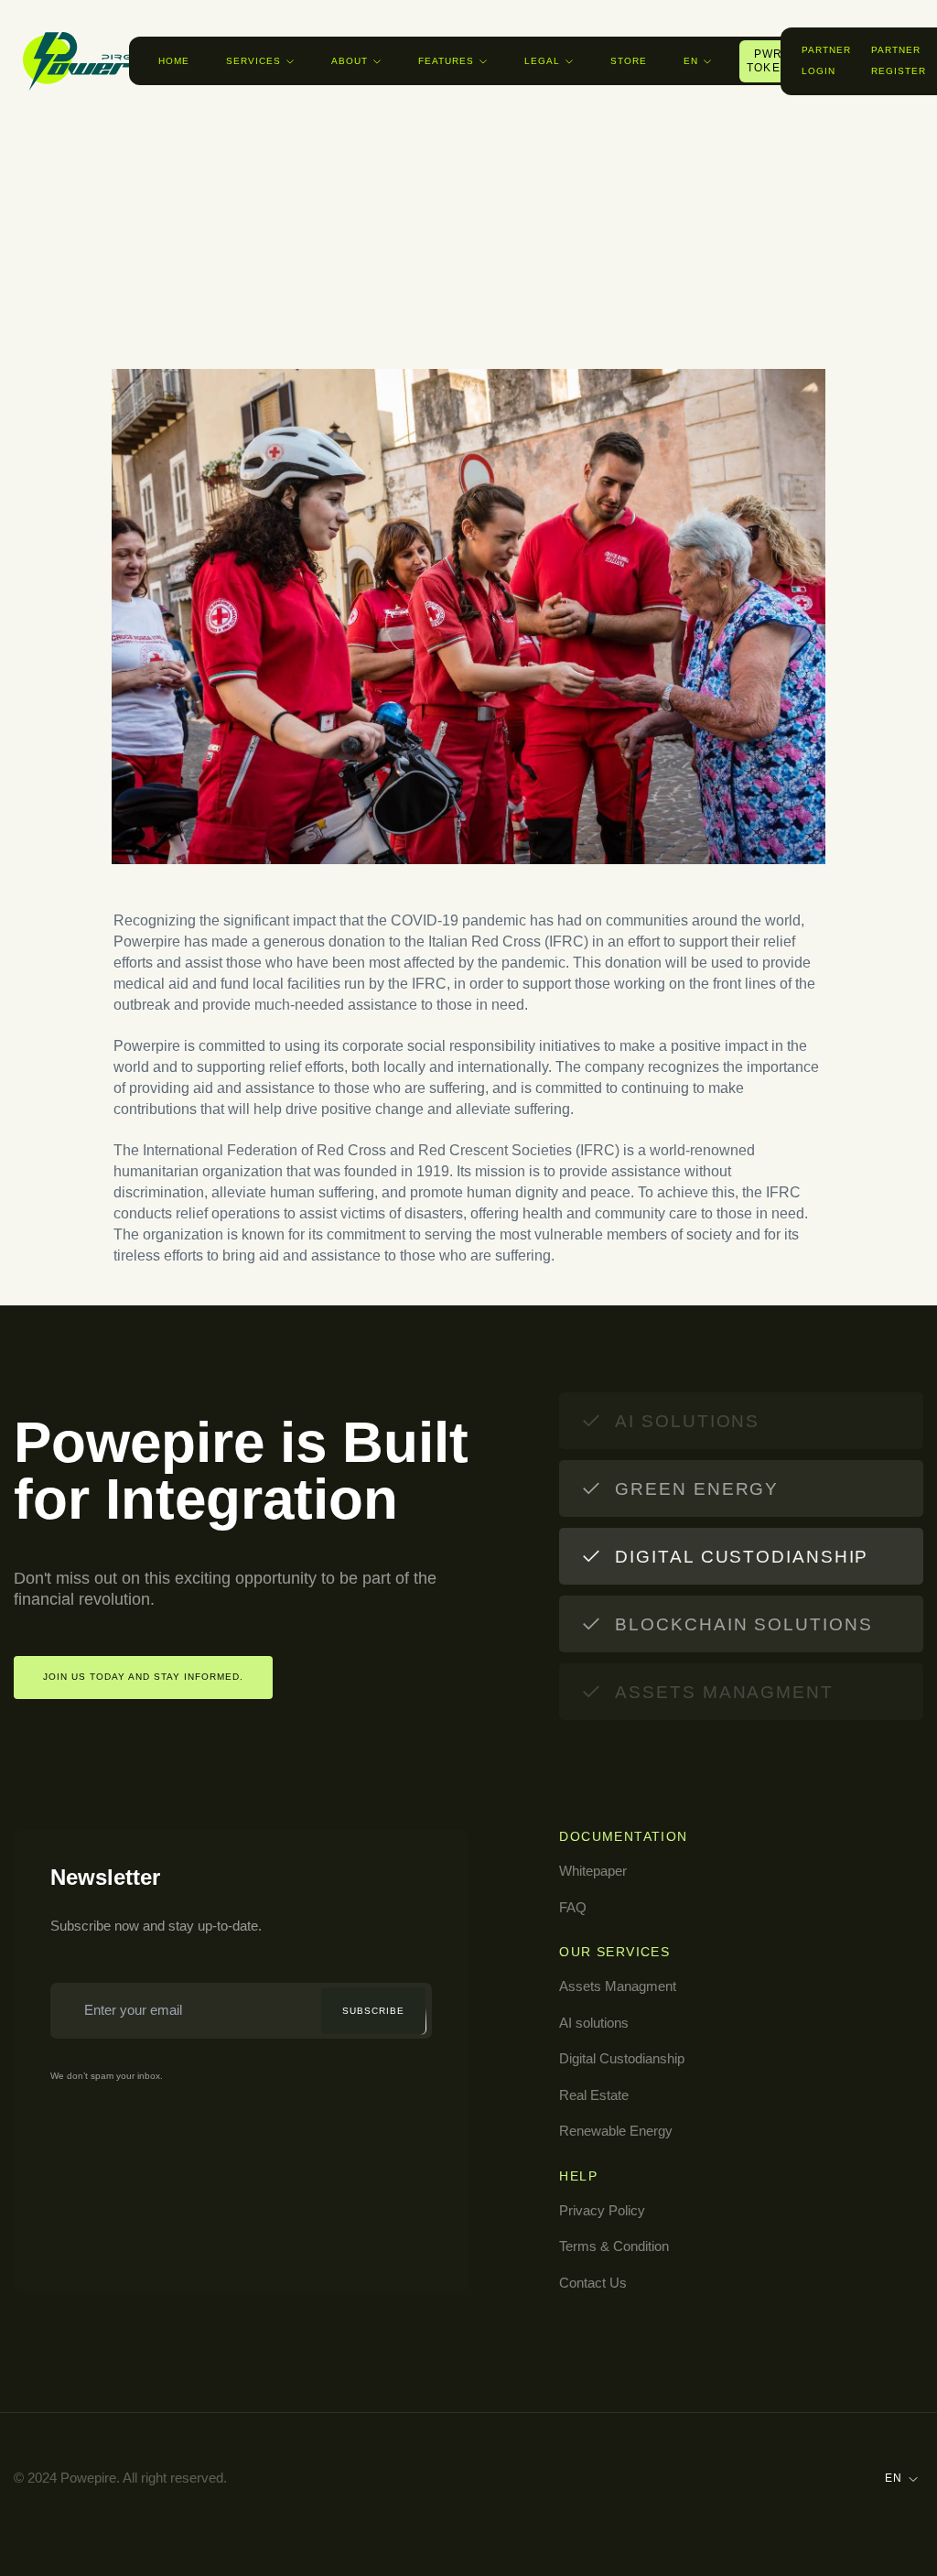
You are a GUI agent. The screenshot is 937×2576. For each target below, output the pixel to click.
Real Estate (594, 2095)
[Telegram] (455, 2479)
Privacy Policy (602, 2210)
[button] (838, 61)
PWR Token (768, 61)
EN (691, 61)
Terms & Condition (614, 2246)
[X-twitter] (483, 2479)
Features (446, 61)
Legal (542, 61)
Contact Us (593, 2283)
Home (174, 61)
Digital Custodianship (622, 2058)
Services (253, 61)
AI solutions (594, 2023)
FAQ (573, 1907)
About (350, 61)
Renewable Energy (616, 2131)
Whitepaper (593, 1871)
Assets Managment (618, 1986)
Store (629, 61)
